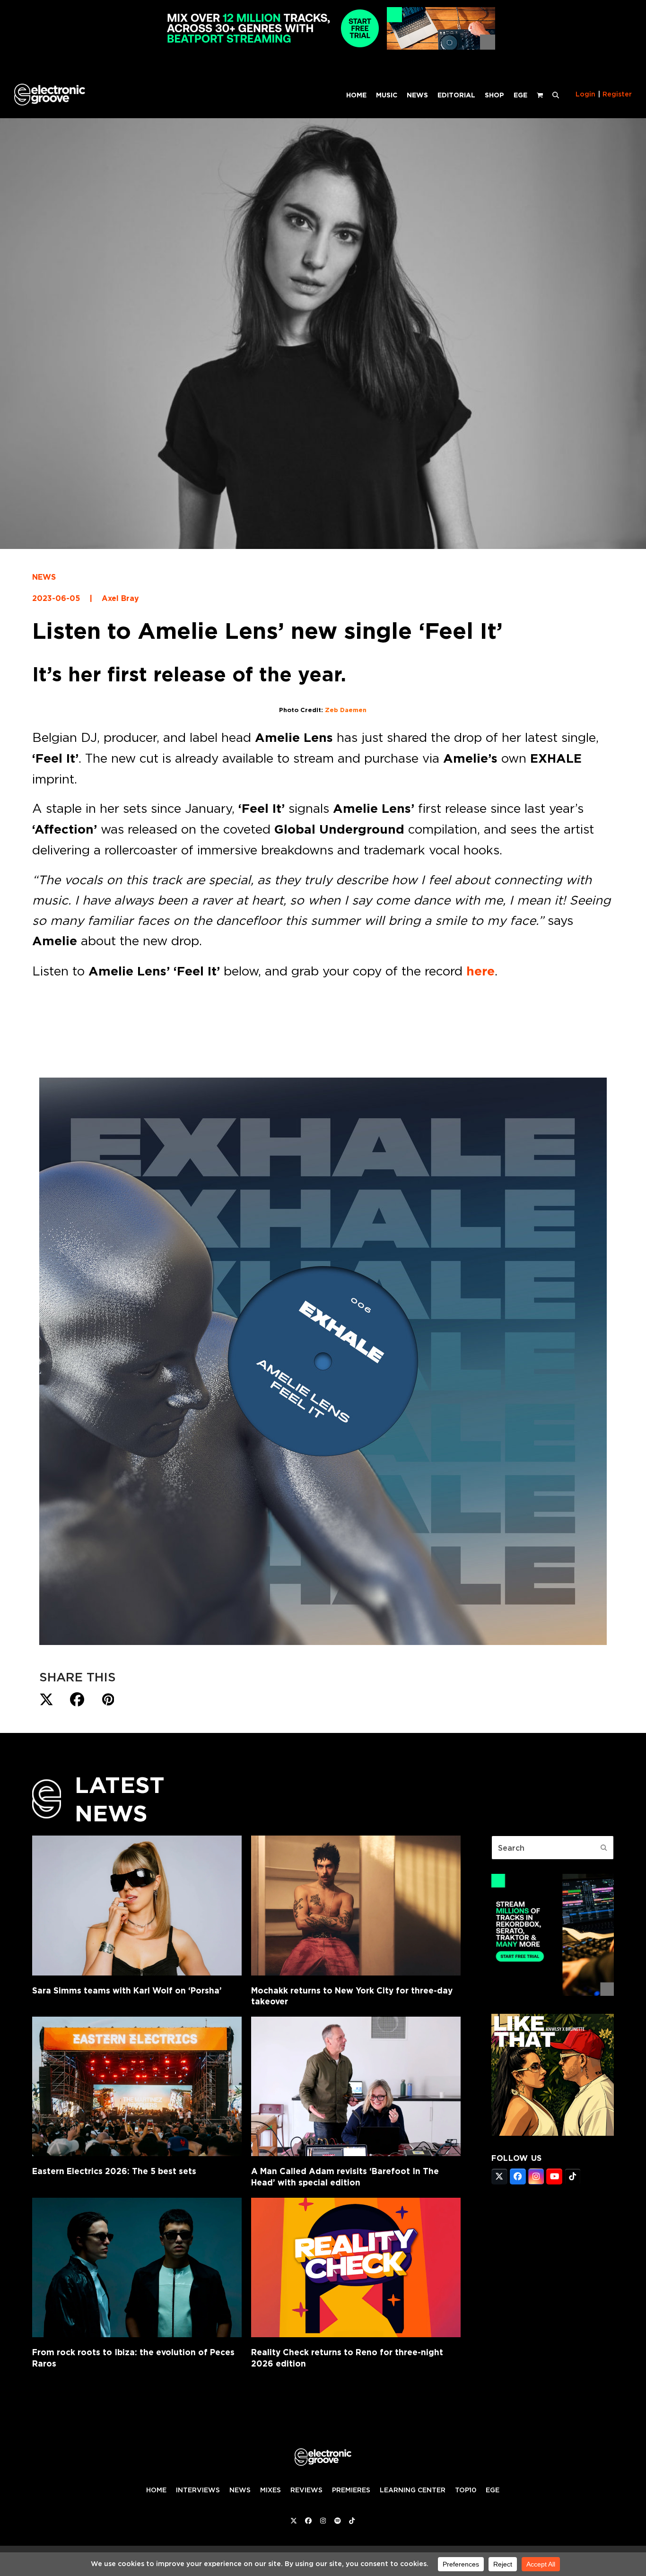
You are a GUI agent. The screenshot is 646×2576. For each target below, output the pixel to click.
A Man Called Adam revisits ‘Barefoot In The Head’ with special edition (345, 2177)
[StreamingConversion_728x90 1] (323, 47)
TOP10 (466, 2490)
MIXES (271, 2490)
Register (617, 94)
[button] (556, 95)
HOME (156, 2490)
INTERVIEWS (198, 2490)
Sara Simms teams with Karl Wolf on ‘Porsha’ (127, 1990)
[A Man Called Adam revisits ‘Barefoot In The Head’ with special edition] (356, 2086)
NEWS (44, 577)
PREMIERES (351, 2490)
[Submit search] (604, 1848)
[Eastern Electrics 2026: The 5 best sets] (137, 2086)
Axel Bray (120, 598)
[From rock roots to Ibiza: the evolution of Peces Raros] (137, 2267)
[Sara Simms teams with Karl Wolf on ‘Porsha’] (137, 1905)
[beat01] (553, 1993)
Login (585, 94)
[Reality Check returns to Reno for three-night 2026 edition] (356, 2267)
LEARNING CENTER (413, 2490)
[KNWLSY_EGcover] (553, 2133)
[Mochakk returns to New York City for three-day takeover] (356, 1905)
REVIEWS (306, 2490)
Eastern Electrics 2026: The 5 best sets (114, 2171)
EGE (493, 2490)
